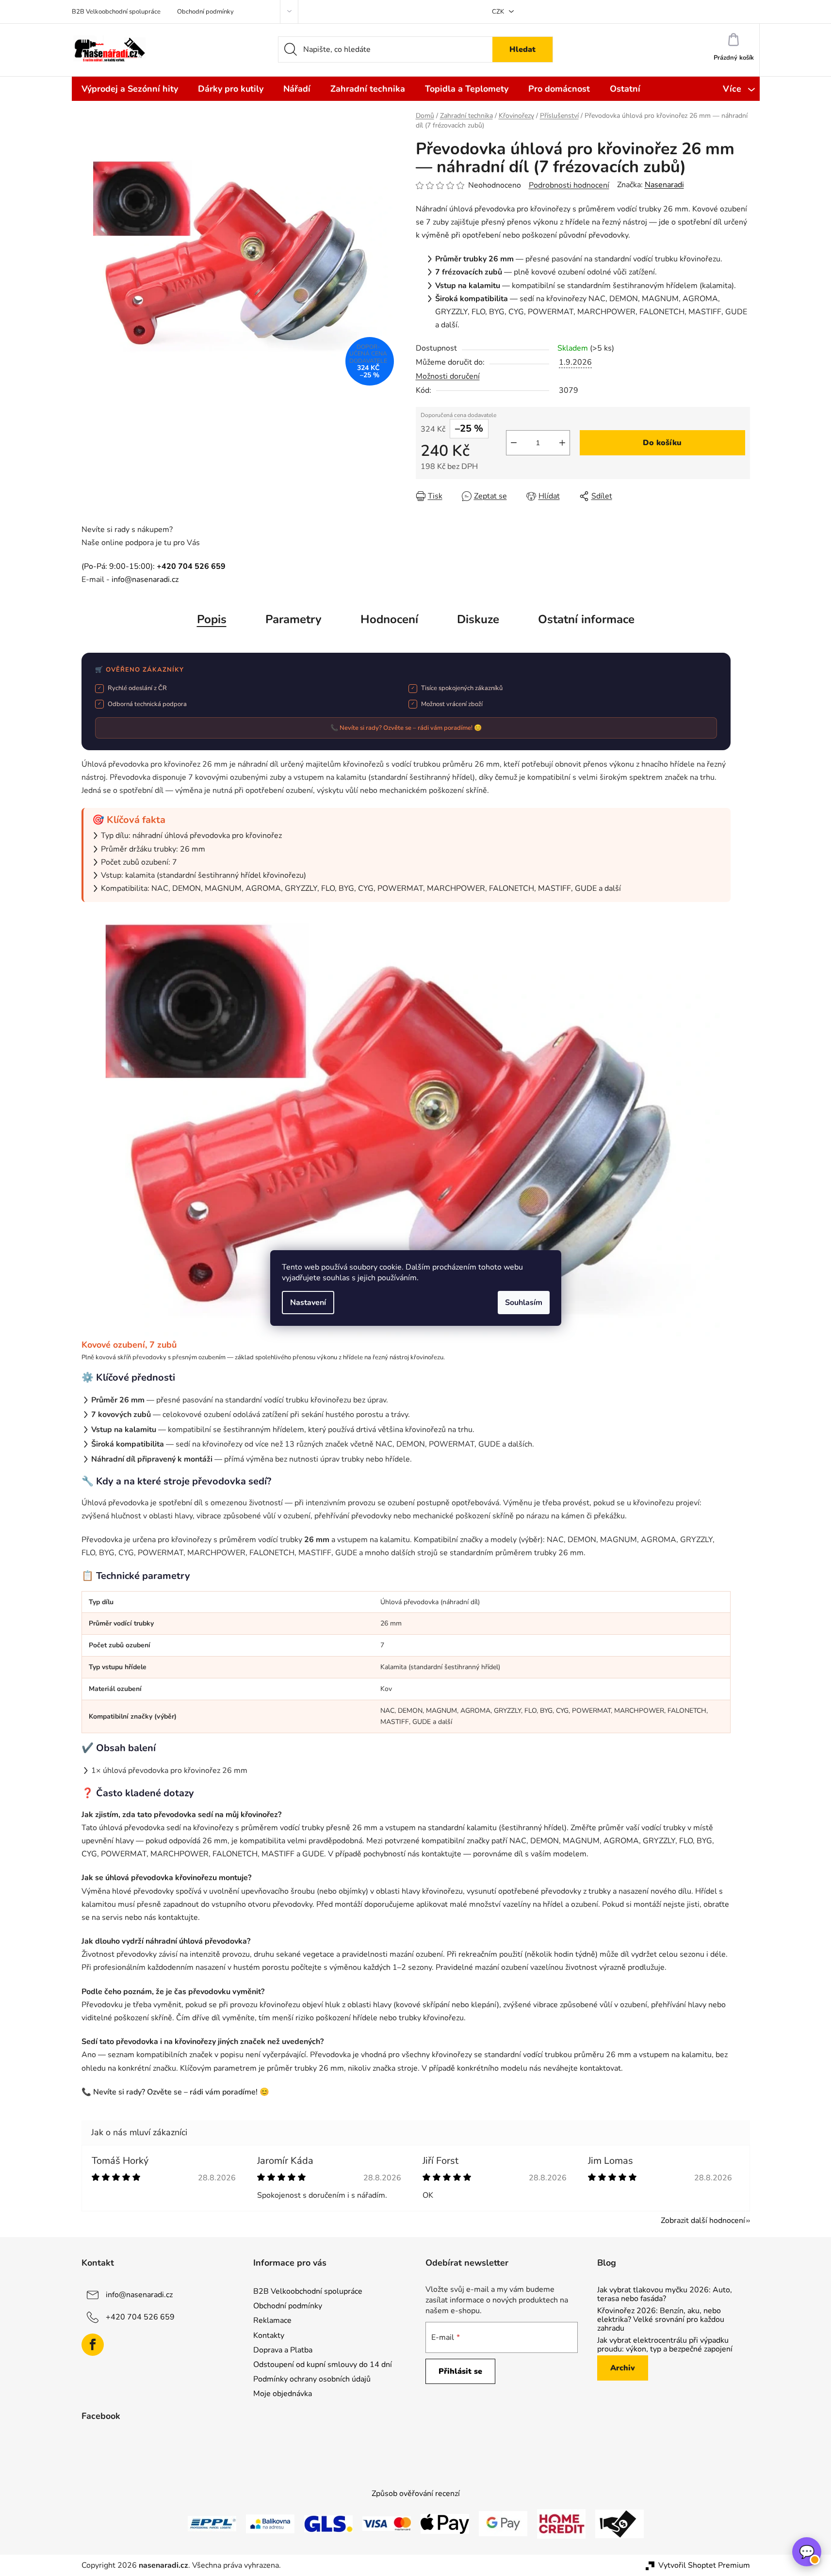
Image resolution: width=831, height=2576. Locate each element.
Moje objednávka (283, 2394)
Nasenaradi (664, 185)
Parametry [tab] (293, 619)
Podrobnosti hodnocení (569, 185)
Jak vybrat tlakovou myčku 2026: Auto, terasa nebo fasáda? (665, 2294)
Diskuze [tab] (478, 619)
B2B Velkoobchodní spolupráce (116, 12)
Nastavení (308, 1303)
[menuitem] (130, 89)
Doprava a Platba (283, 2350)
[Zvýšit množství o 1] (562, 443)
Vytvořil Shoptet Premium (704, 2565)
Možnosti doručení (448, 376)
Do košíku (662, 443)
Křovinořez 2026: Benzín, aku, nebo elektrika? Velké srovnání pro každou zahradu (661, 2320)
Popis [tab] (212, 619)
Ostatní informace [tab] (586, 619)
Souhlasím (524, 1303)
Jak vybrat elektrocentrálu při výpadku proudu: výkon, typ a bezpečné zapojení (665, 2345)
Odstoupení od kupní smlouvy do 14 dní (323, 2365)
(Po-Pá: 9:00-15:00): (154, 566)
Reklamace (272, 2320)
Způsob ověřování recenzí (416, 2494)
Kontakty (269, 2335)
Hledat (522, 49)
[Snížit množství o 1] (514, 443)
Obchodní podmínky (205, 12)
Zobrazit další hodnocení (703, 2221)
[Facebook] (93, 2345)
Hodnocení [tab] (389, 619)
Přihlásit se (460, 2371)
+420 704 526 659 (140, 2317)
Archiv (623, 2368)
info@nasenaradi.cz (145, 580)
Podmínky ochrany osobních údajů (312, 2379)
